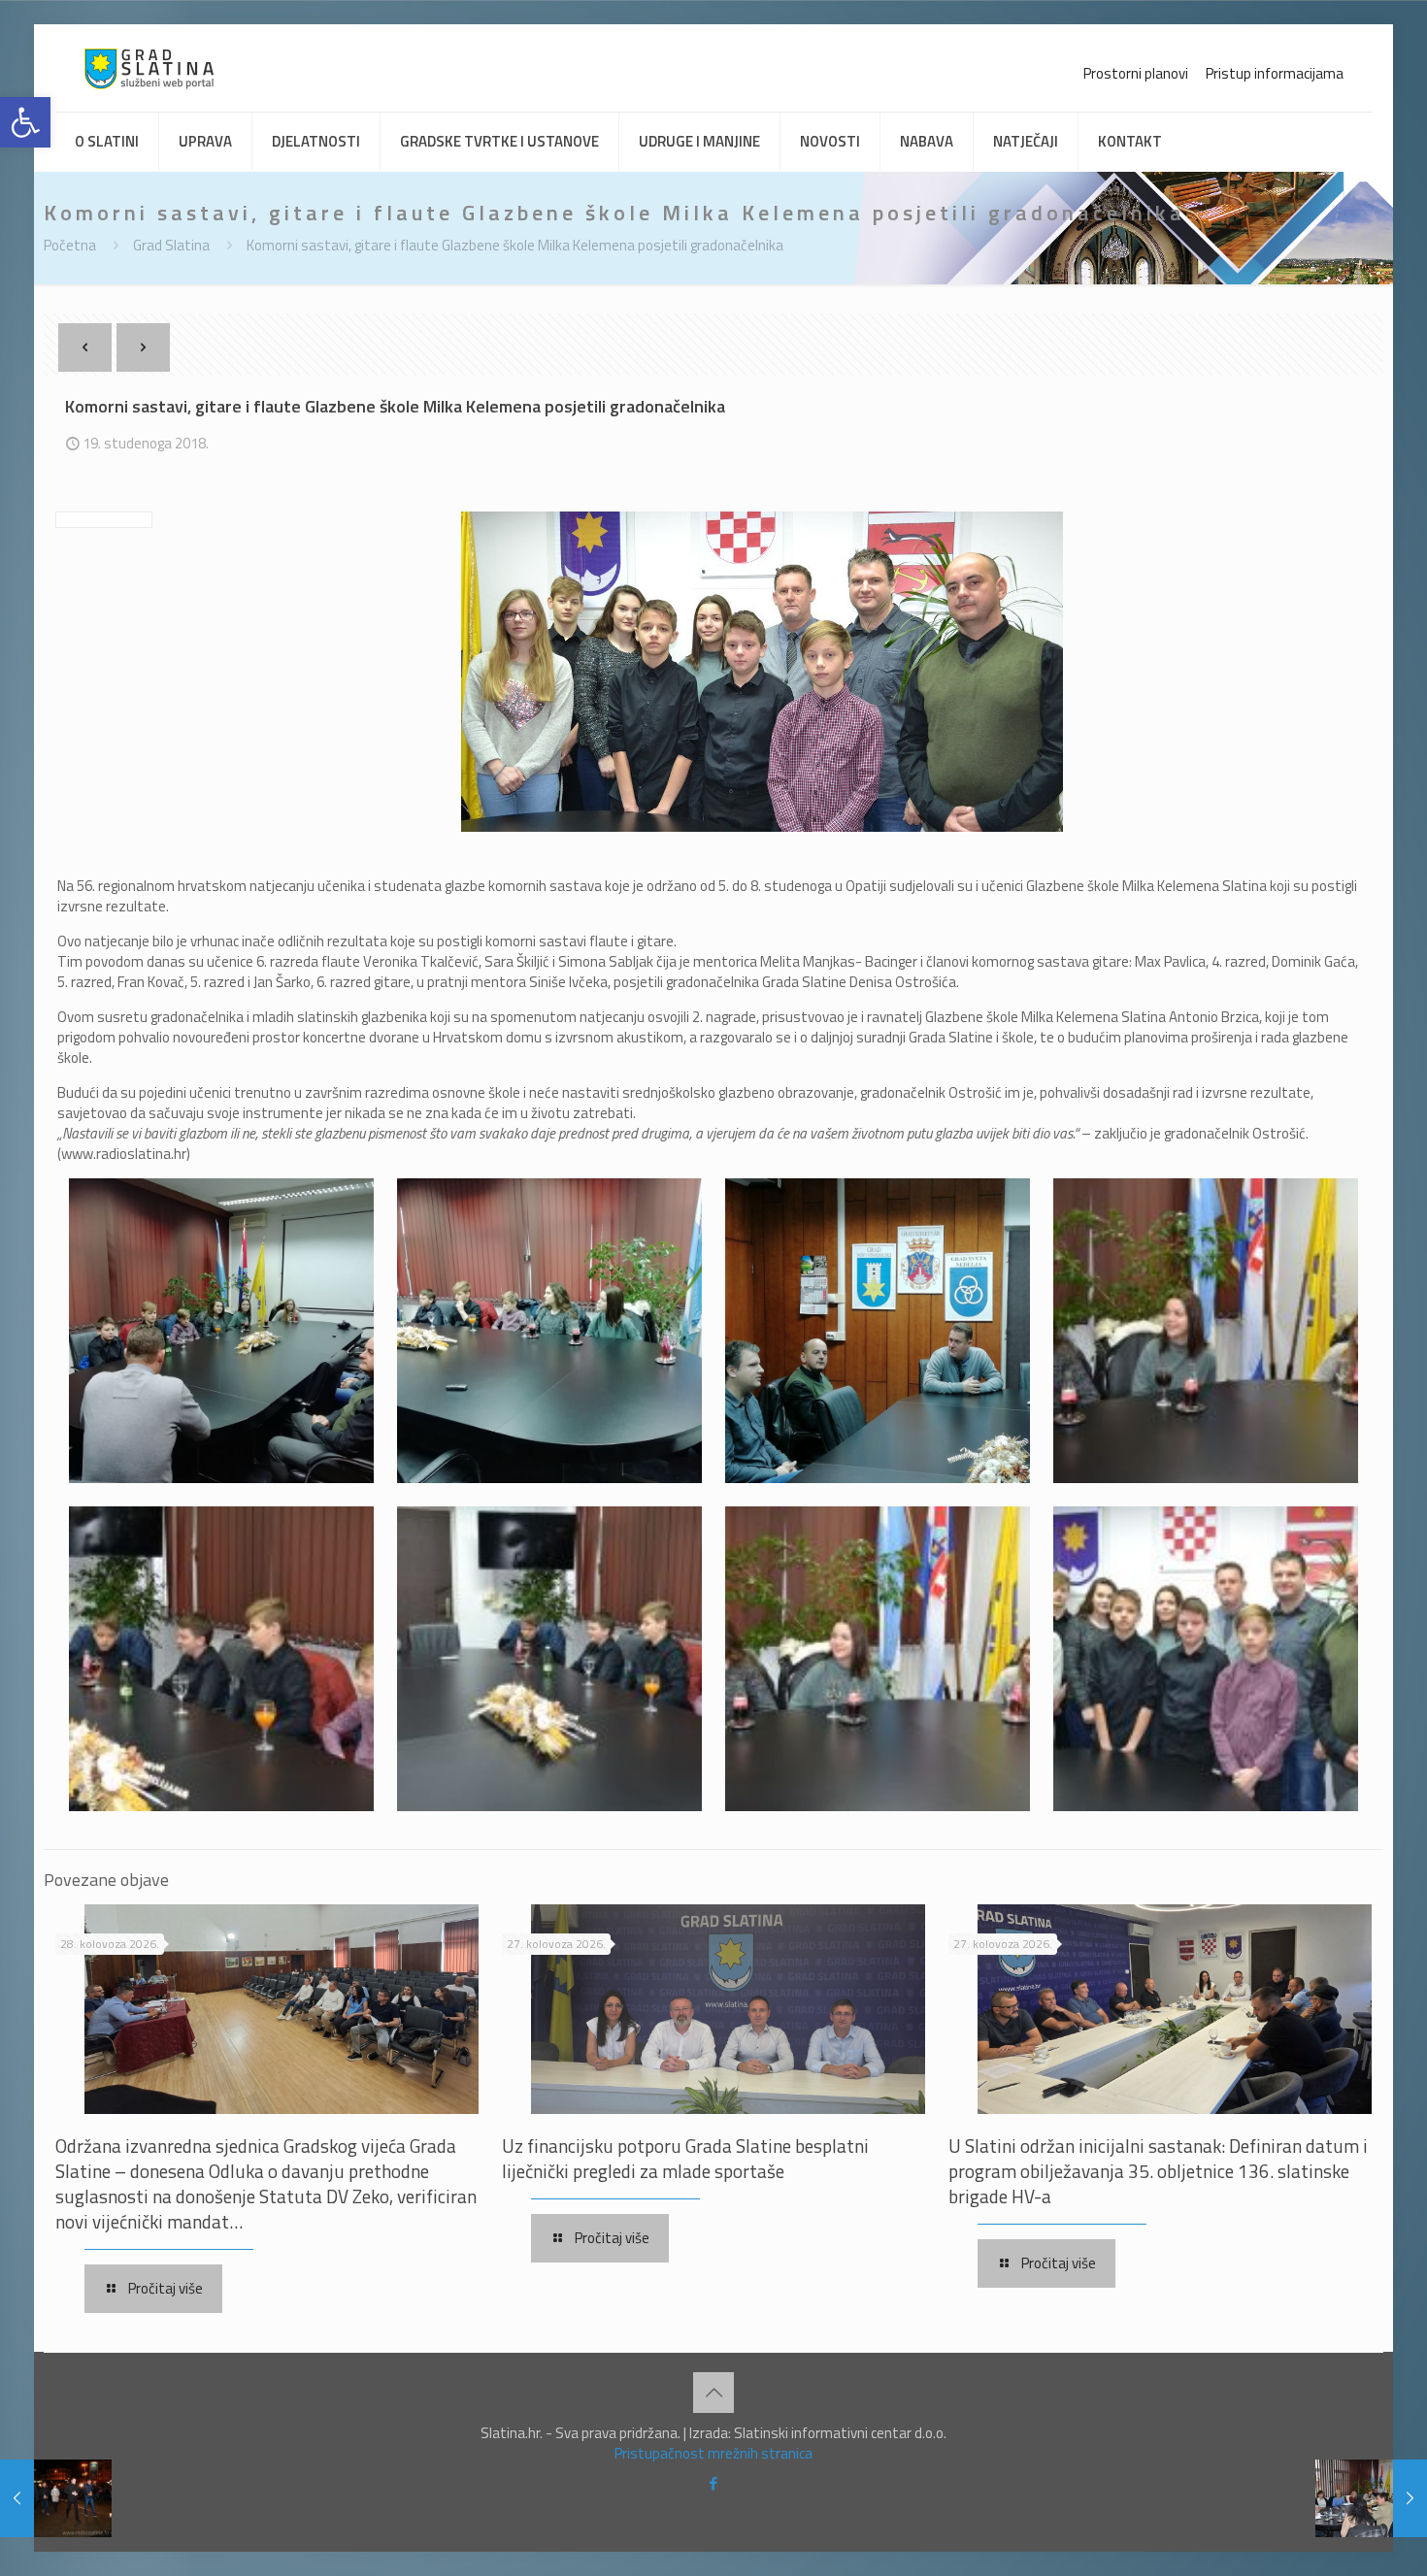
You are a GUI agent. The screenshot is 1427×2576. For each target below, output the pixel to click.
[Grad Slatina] (149, 68)
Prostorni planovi (1136, 73)
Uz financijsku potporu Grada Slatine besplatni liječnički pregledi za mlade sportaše (685, 2158)
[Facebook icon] (714, 2483)
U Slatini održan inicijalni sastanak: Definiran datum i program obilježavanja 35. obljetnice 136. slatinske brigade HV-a (1158, 2171)
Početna (70, 245)
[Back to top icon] (713, 2393)
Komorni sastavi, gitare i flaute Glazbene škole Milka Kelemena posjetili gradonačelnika (515, 245)
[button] (25, 122)
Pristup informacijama (1275, 73)
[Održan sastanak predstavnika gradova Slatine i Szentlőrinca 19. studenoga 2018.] (1371, 2498)
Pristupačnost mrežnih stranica (713, 2453)
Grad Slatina (171, 245)
